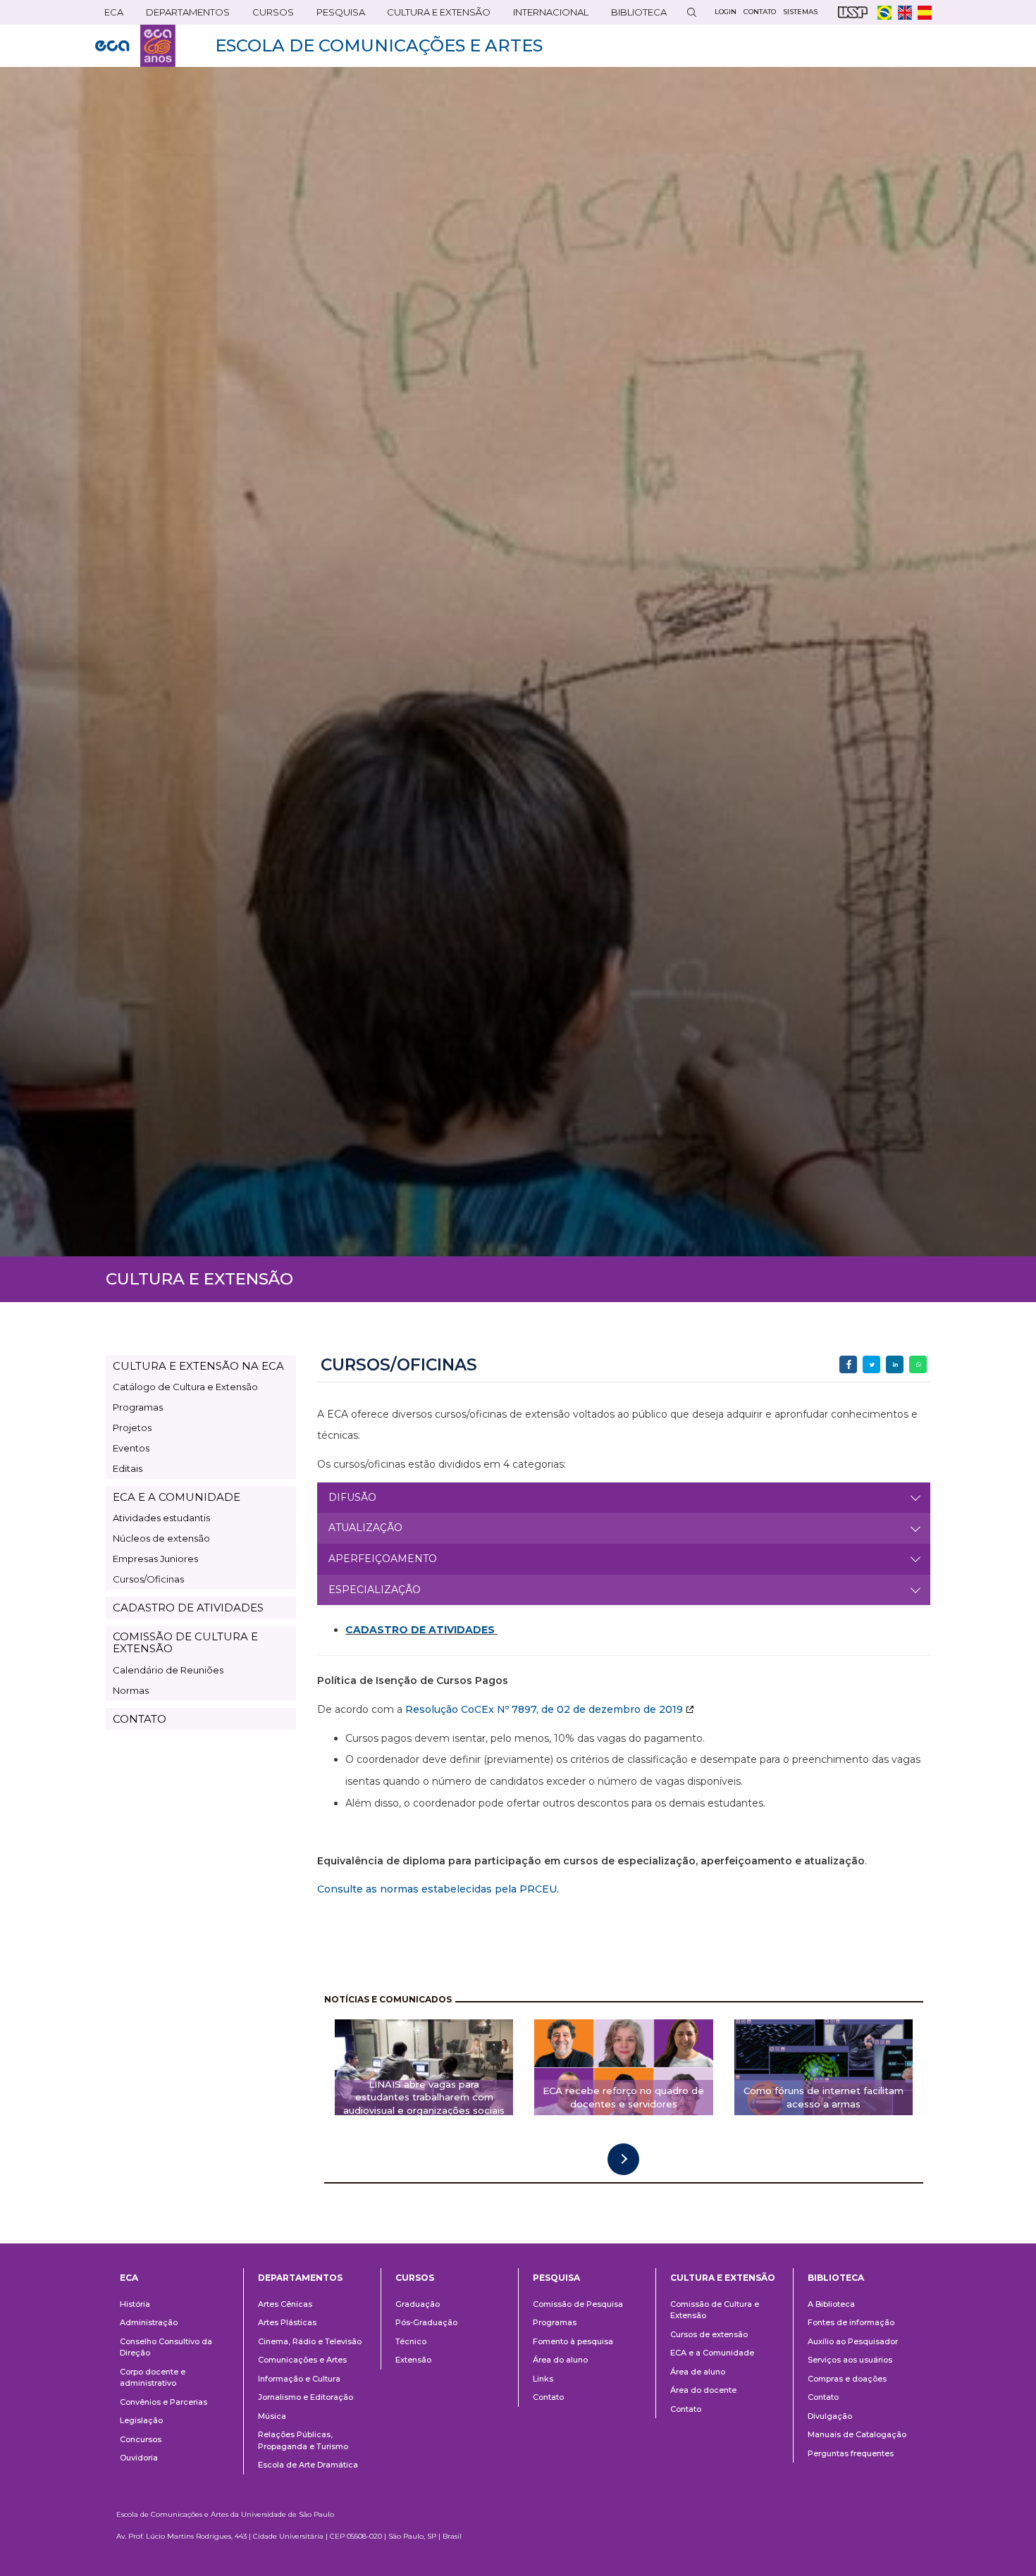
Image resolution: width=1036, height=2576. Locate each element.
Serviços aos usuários (850, 2360)
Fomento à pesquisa (573, 2341)
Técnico (411, 2341)
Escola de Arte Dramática (308, 2465)
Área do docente (703, 2390)
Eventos (131, 1448)
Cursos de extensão (709, 2334)
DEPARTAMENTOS (183, 15)
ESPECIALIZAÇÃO (375, 1590)
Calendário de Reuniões (168, 1670)
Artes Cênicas (285, 2304)
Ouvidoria (139, 2458)
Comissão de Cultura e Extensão (715, 2310)
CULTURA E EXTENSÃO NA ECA (198, 1366)
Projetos (132, 1428)
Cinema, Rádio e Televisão (310, 2341)
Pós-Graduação (426, 2322)
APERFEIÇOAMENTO (383, 1559)
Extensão (413, 2360)
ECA (109, 15)
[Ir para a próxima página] (623, 2159)
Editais (128, 1468)
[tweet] (871, 1364)
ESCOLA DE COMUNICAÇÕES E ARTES (379, 45)
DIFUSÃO (352, 1497)
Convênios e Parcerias (164, 2402)
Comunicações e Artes (302, 2360)
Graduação (418, 2304)
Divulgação (830, 2416)
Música (272, 2416)
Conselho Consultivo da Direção (166, 2347)
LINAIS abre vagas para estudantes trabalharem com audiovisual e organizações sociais (424, 2098)
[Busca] (691, 12)
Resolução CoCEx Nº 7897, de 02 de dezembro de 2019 (544, 1709)
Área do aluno (560, 2360)
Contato (548, 2397)
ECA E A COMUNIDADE (177, 1497)
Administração (149, 2322)
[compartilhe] (848, 1364)
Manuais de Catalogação (857, 2434)
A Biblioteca (831, 2304)
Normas (131, 1690)
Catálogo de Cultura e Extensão (185, 1387)
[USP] (853, 12)
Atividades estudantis (161, 1518)
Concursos (141, 2439)
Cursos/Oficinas (148, 1579)
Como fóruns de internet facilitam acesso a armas (824, 2097)
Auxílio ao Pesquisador (853, 2341)
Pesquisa (336, 15)
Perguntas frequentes (851, 2453)
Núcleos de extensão (161, 1538)
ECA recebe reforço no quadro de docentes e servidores (623, 2097)
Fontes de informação (851, 2322)
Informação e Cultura (299, 2379)
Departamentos (300, 2278)
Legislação (141, 2420)
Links (543, 2379)
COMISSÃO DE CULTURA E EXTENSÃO (185, 1642)
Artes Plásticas (287, 2322)
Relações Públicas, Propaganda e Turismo (303, 2440)
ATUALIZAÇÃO (365, 1528)
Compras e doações (847, 2379)
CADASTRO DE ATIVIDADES (188, 1608)
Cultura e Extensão (434, 15)
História (135, 2304)
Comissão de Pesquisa (578, 2304)
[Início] (135, 46)
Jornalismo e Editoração (306, 2397)
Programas (138, 1407)
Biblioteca (634, 15)
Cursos (269, 15)
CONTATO (140, 1719)
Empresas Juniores (155, 1559)
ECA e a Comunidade (712, 2353)
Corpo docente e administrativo (153, 2378)
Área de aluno (698, 2372)
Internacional (546, 15)
